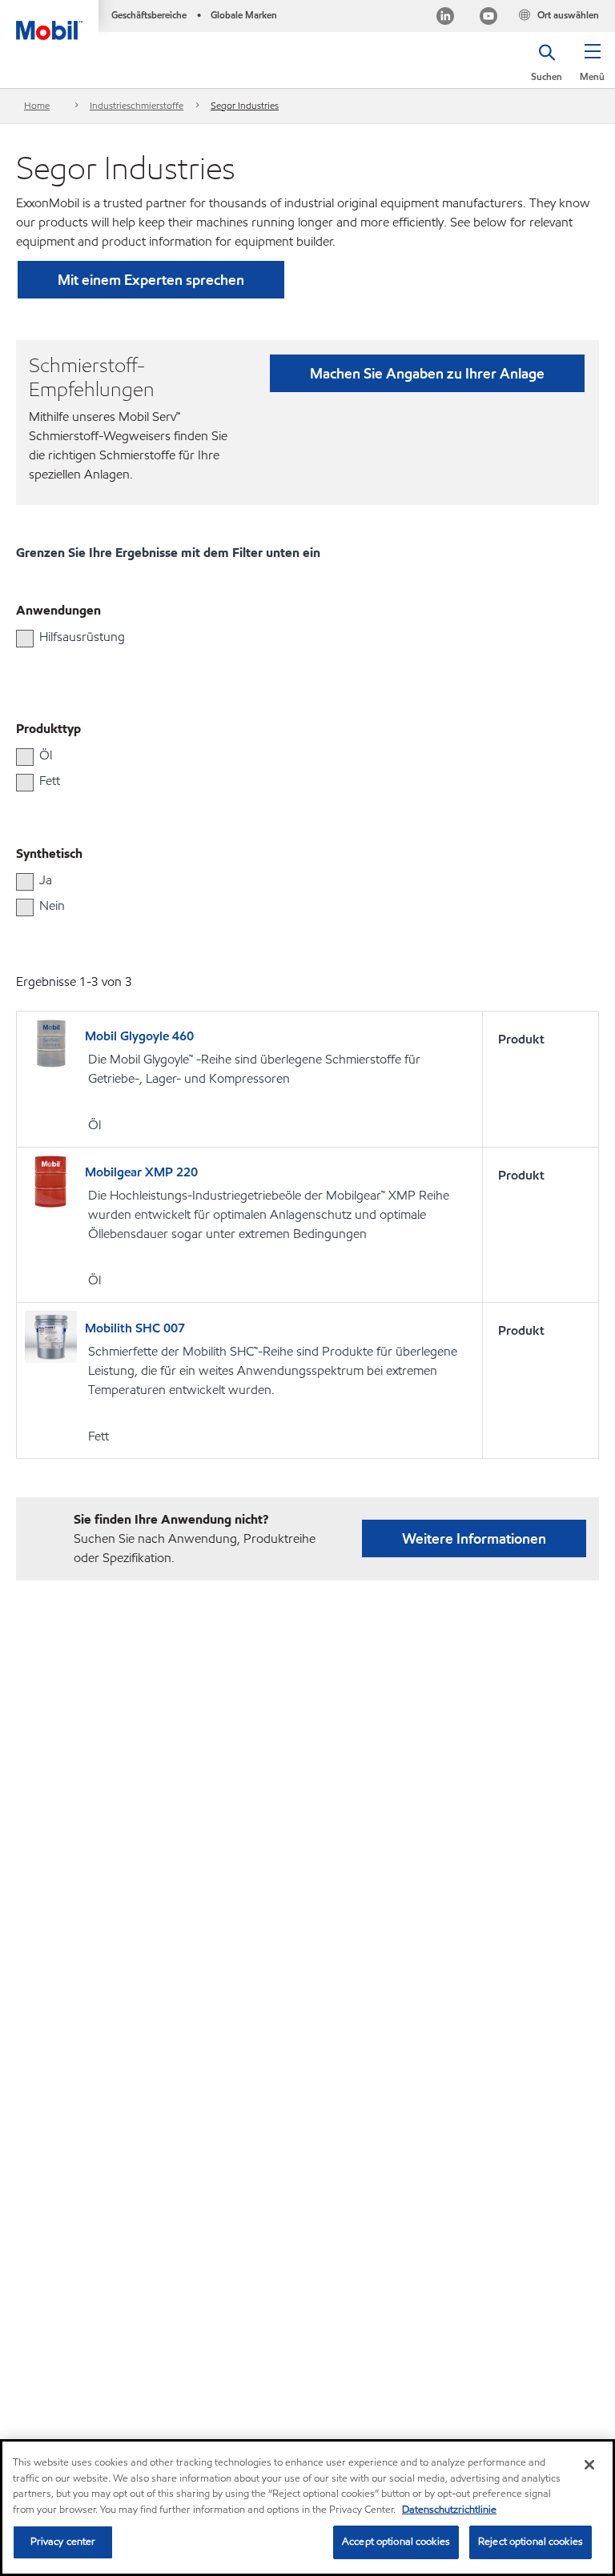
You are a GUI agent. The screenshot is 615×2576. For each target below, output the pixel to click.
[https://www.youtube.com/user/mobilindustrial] (488, 18)
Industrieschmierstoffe (137, 105)
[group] (299, 637)
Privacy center (63, 2542)
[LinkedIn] (445, 18)
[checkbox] (25, 639)
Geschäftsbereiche (149, 15)
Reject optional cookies (531, 2542)
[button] (592, 68)
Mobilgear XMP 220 (141, 1172)
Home (37, 105)
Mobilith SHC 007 (135, 1328)
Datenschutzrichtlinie (449, 2510)
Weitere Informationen (474, 1538)
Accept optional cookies (396, 2542)
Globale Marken (244, 15)
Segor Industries (245, 105)
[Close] (589, 2465)
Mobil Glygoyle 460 (139, 1036)
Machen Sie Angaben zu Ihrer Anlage (427, 373)
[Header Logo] (49, 20)
